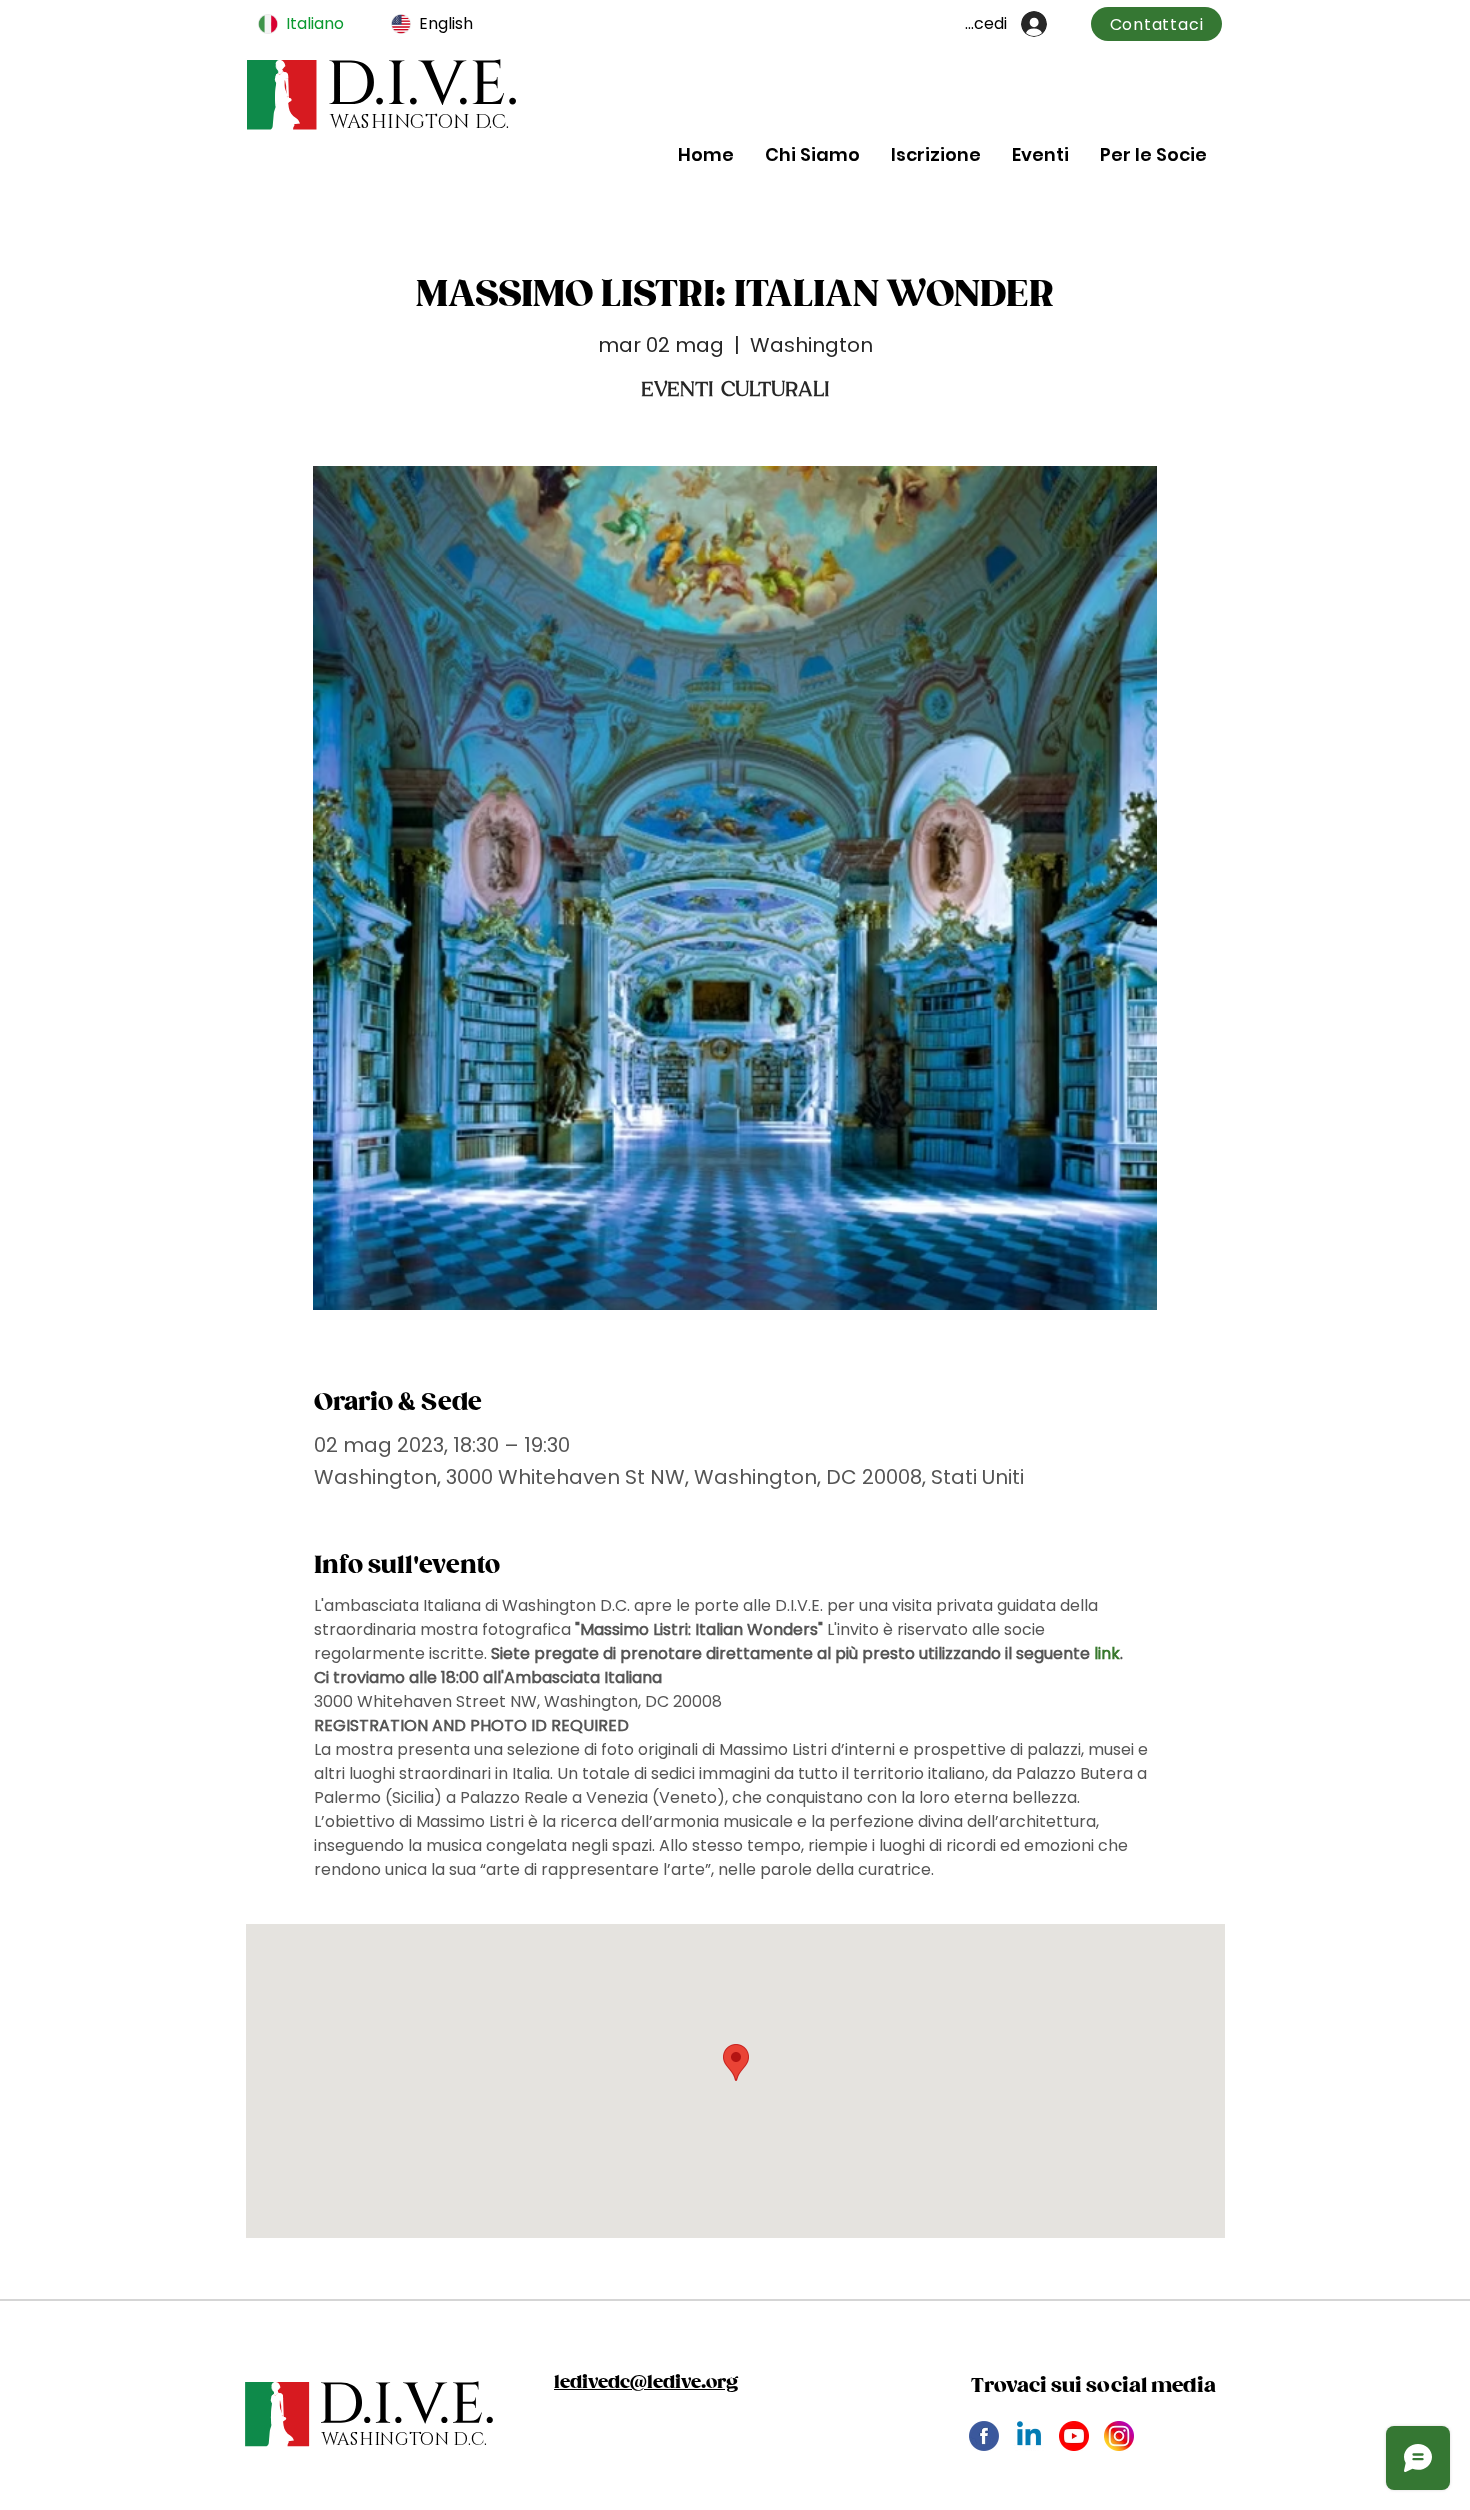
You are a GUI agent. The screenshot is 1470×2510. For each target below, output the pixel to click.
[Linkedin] (1029, 2436)
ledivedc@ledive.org (646, 2383)
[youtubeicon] (1074, 2436)
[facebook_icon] (984, 2436)
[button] (812, 154)
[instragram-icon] (1119, 2436)
